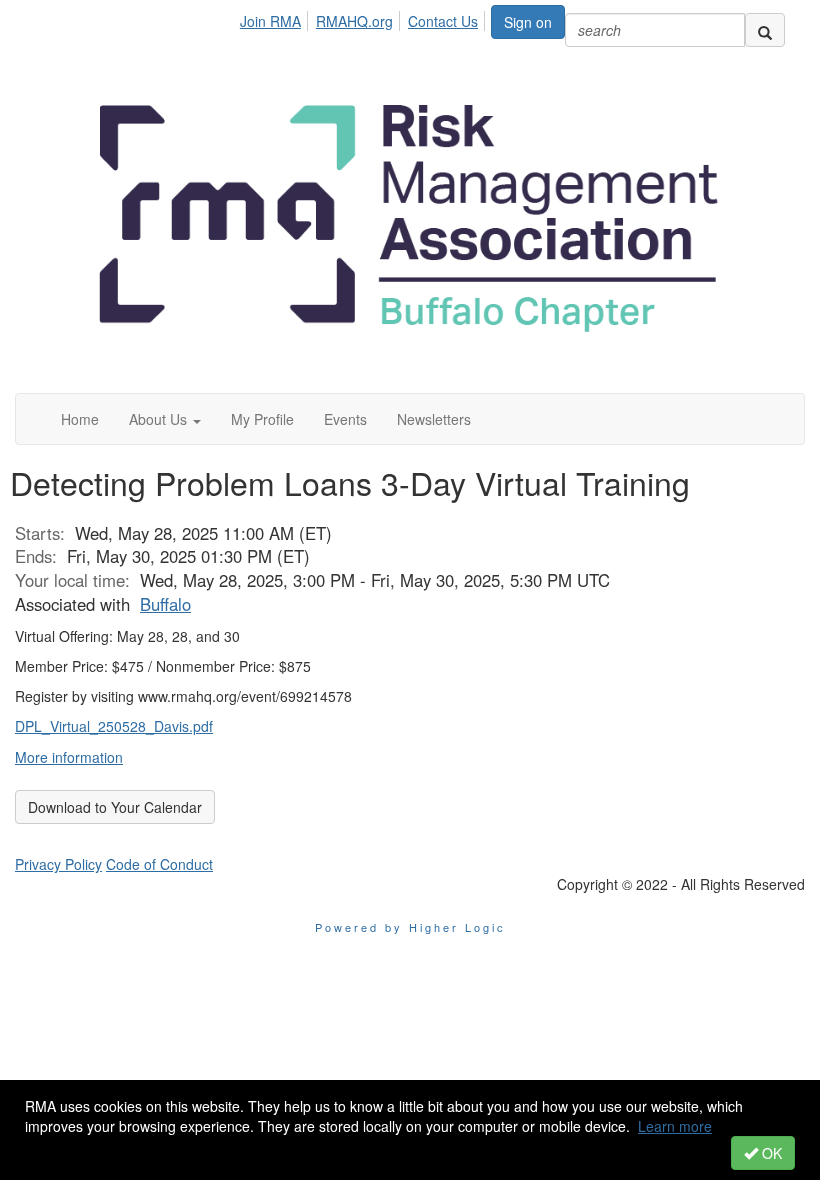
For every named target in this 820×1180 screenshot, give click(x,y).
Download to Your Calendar (115, 807)
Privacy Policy (58, 864)
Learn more (675, 1126)
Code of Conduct (159, 864)
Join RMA (270, 21)
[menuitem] (276, 18)
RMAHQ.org (354, 21)
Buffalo (165, 604)
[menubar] (364, 18)
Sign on (528, 22)
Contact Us (443, 21)
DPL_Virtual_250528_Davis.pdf (114, 726)
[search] (765, 30)
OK (770, 1153)
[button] (165, 419)
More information (69, 757)
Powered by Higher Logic (410, 927)
